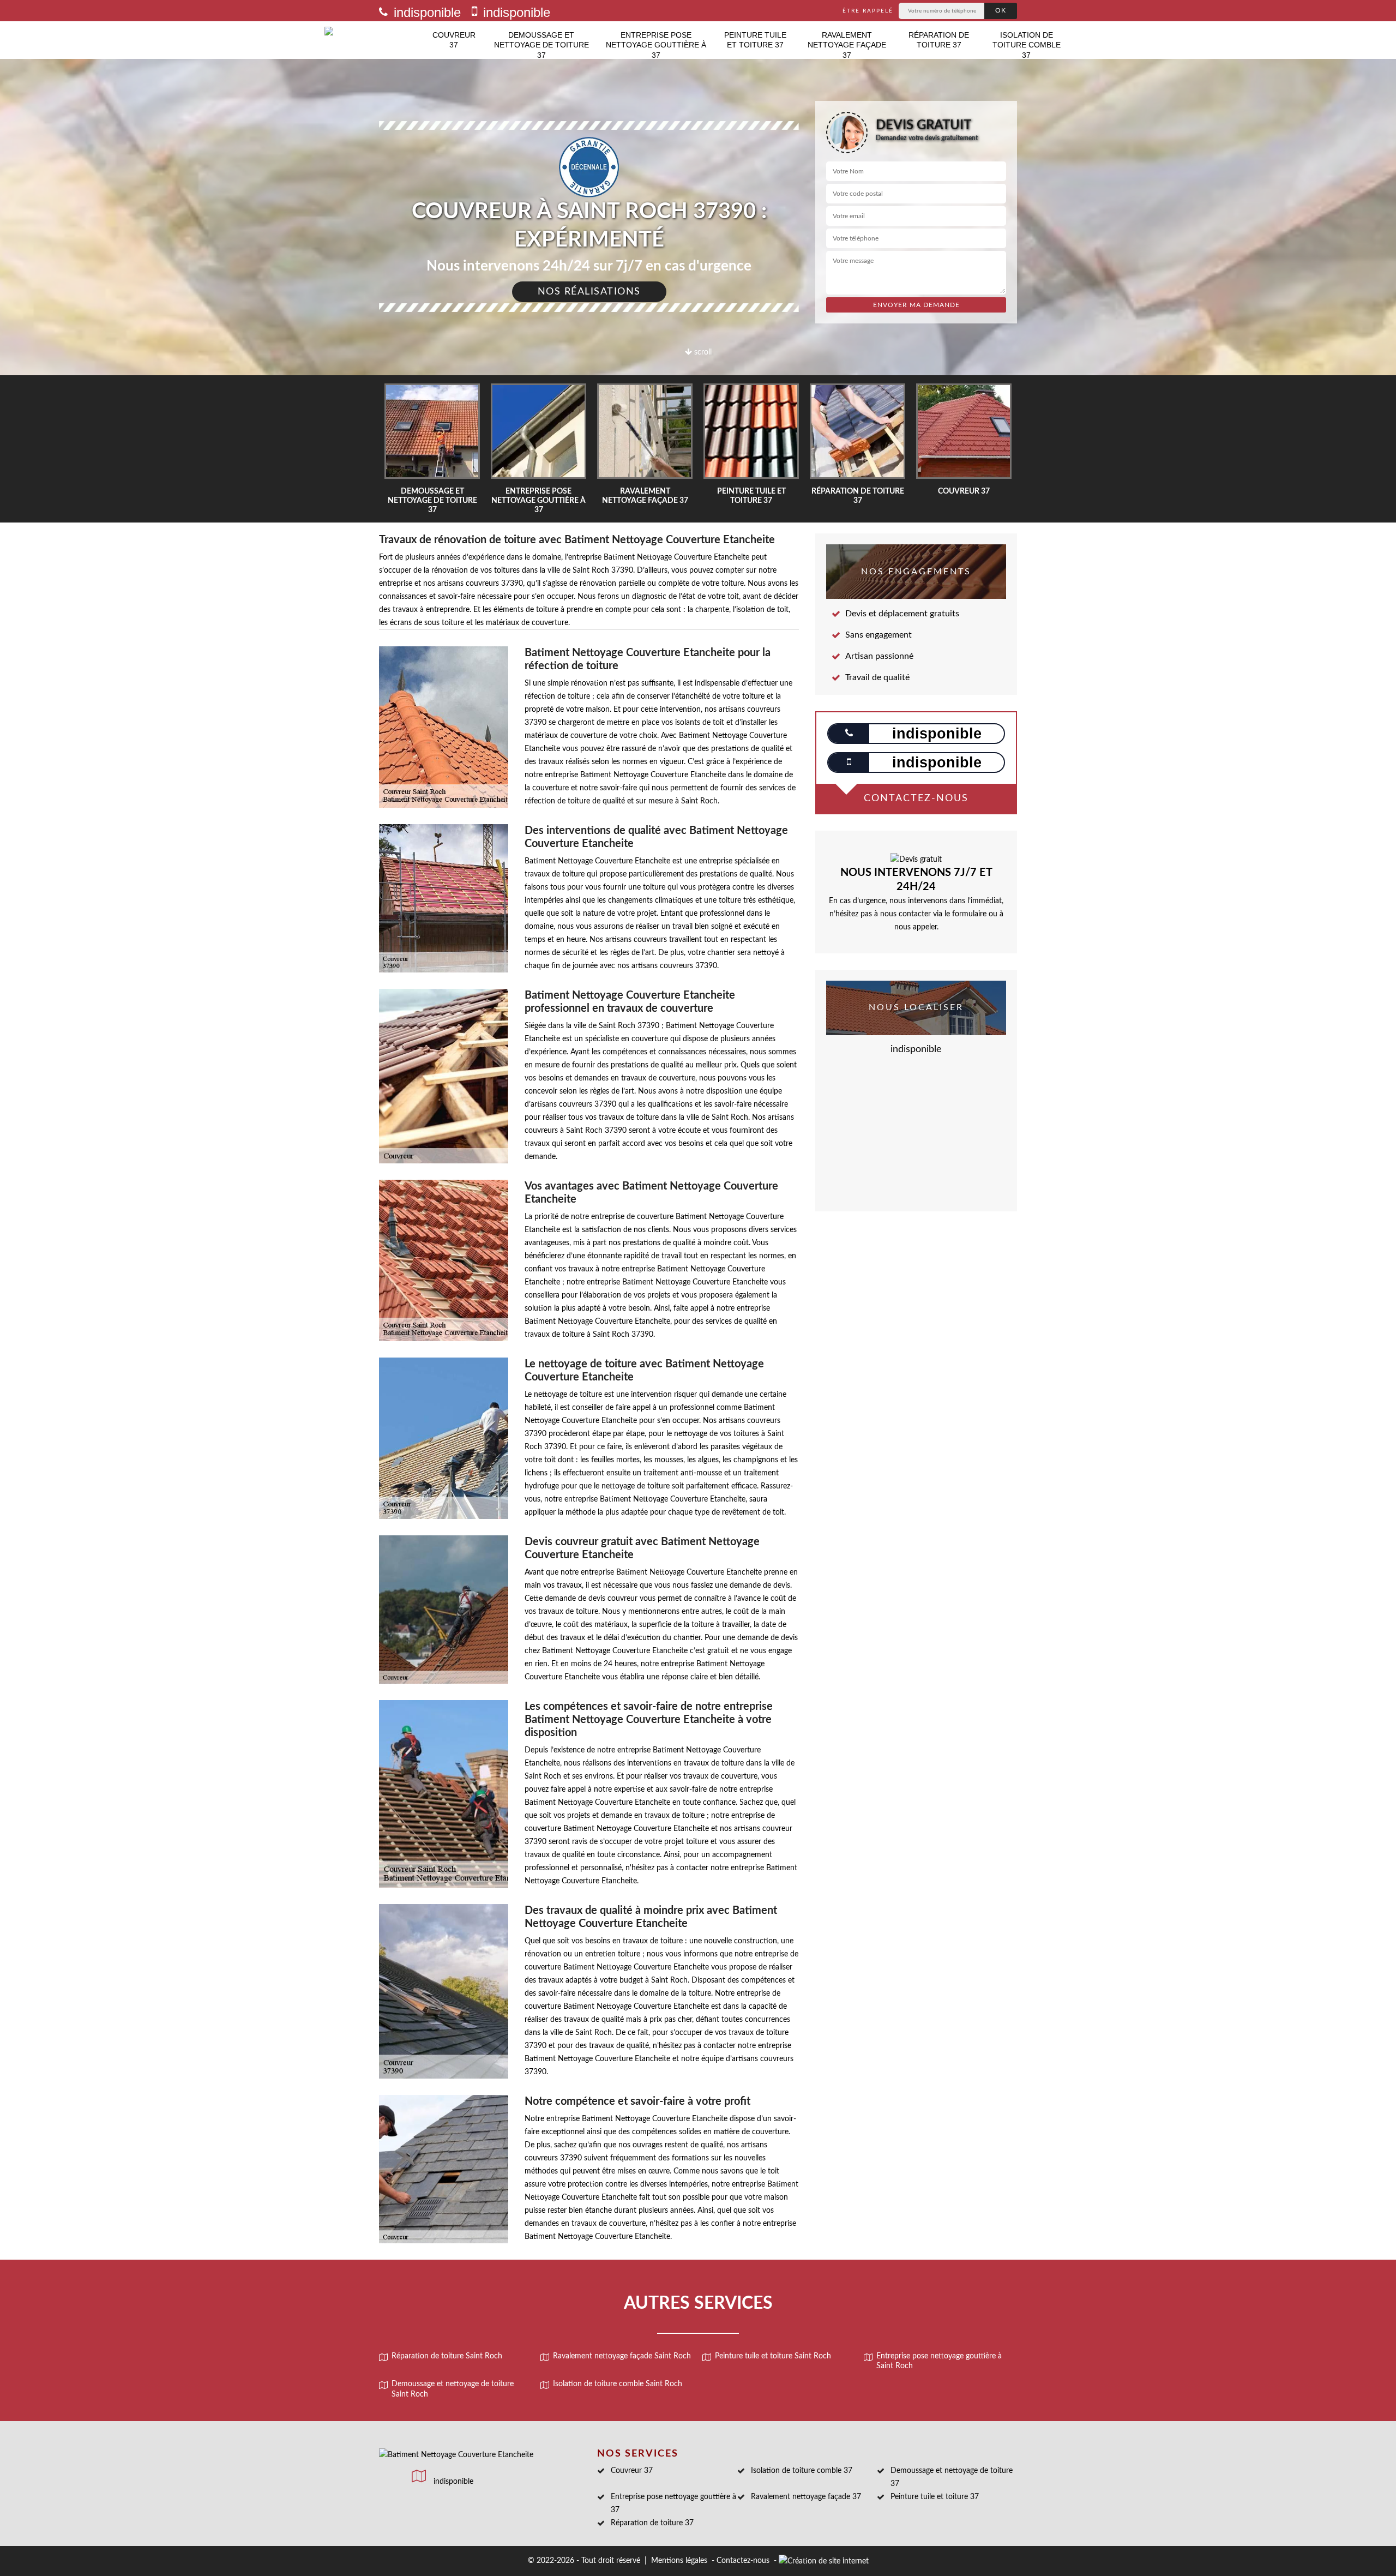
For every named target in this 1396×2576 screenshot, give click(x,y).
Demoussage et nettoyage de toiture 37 (541, 45)
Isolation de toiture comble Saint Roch (618, 2384)
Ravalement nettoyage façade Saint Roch (622, 2356)
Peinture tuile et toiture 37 (755, 40)
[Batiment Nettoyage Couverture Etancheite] (374, 40)
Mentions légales (679, 2561)
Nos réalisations (589, 292)
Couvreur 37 (454, 40)
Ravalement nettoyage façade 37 (847, 45)
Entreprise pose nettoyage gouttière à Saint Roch (939, 2361)
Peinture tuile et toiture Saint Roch (773, 2356)
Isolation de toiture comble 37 (1027, 45)
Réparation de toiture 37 (939, 40)
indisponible (425, 12)
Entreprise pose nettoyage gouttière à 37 (656, 45)
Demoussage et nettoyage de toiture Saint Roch (453, 2389)
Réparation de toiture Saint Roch (447, 2356)
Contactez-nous (743, 2561)
